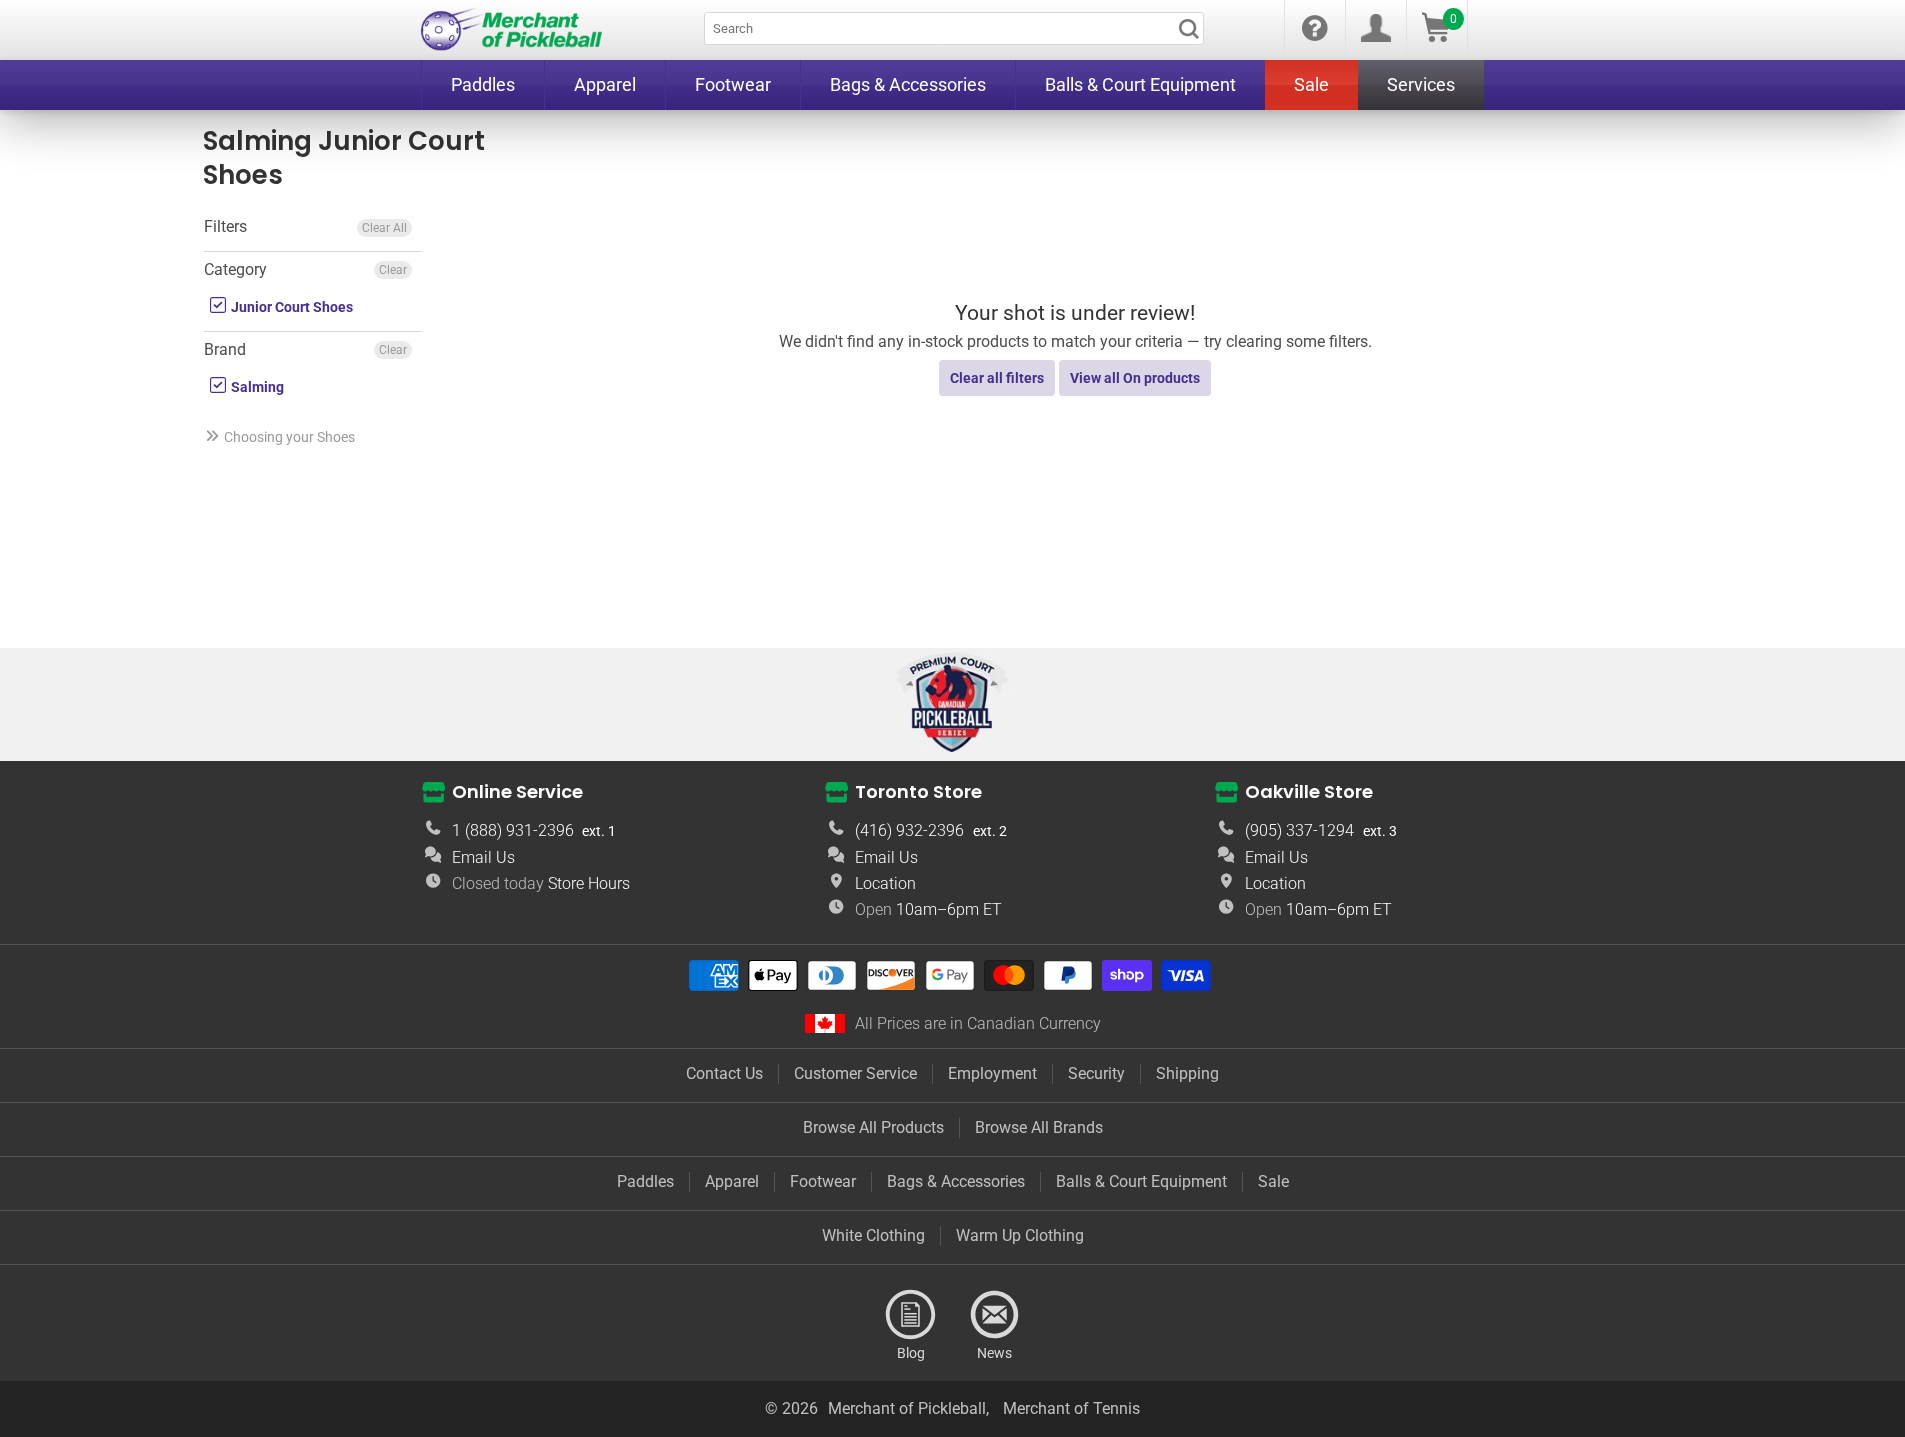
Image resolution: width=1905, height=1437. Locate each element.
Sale (1273, 1181)
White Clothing (873, 1235)
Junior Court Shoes (290, 307)
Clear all (384, 228)
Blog (911, 1315)
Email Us (483, 857)
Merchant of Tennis (1071, 1408)
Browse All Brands (1039, 1127)
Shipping (1187, 1073)
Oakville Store (1309, 791)
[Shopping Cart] (1436, 36)
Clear (393, 270)
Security (1096, 1073)
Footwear (823, 1181)
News (995, 1315)
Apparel (732, 1181)
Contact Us (724, 1073)
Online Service (517, 791)
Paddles (645, 1181)
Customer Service (855, 1073)
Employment (992, 1073)
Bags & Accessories (956, 1181)
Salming (256, 387)
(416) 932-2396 (909, 830)
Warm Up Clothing (1020, 1235)
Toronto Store (918, 791)
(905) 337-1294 (1299, 830)
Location (885, 883)
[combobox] (954, 28)
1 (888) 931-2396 (513, 830)
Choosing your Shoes (289, 437)
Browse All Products (873, 1127)
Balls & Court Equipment (1141, 1181)
